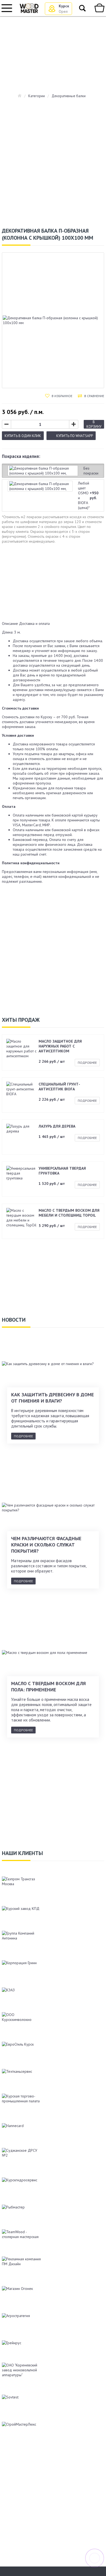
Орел (63, 11)
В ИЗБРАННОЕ (62, 396)
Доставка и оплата (34, 624)
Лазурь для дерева (57, 1126)
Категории (37, 96)
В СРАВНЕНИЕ (94, 396)
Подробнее (87, 1063)
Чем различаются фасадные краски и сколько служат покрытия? (46, 1545)
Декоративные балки (69, 96)
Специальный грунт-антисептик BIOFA (59, 1087)
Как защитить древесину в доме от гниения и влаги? (52, 1398)
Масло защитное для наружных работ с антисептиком (60, 1046)
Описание (10, 624)
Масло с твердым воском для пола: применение (49, 1686)
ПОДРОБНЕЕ (23, 1436)
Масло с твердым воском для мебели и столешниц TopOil (69, 1213)
